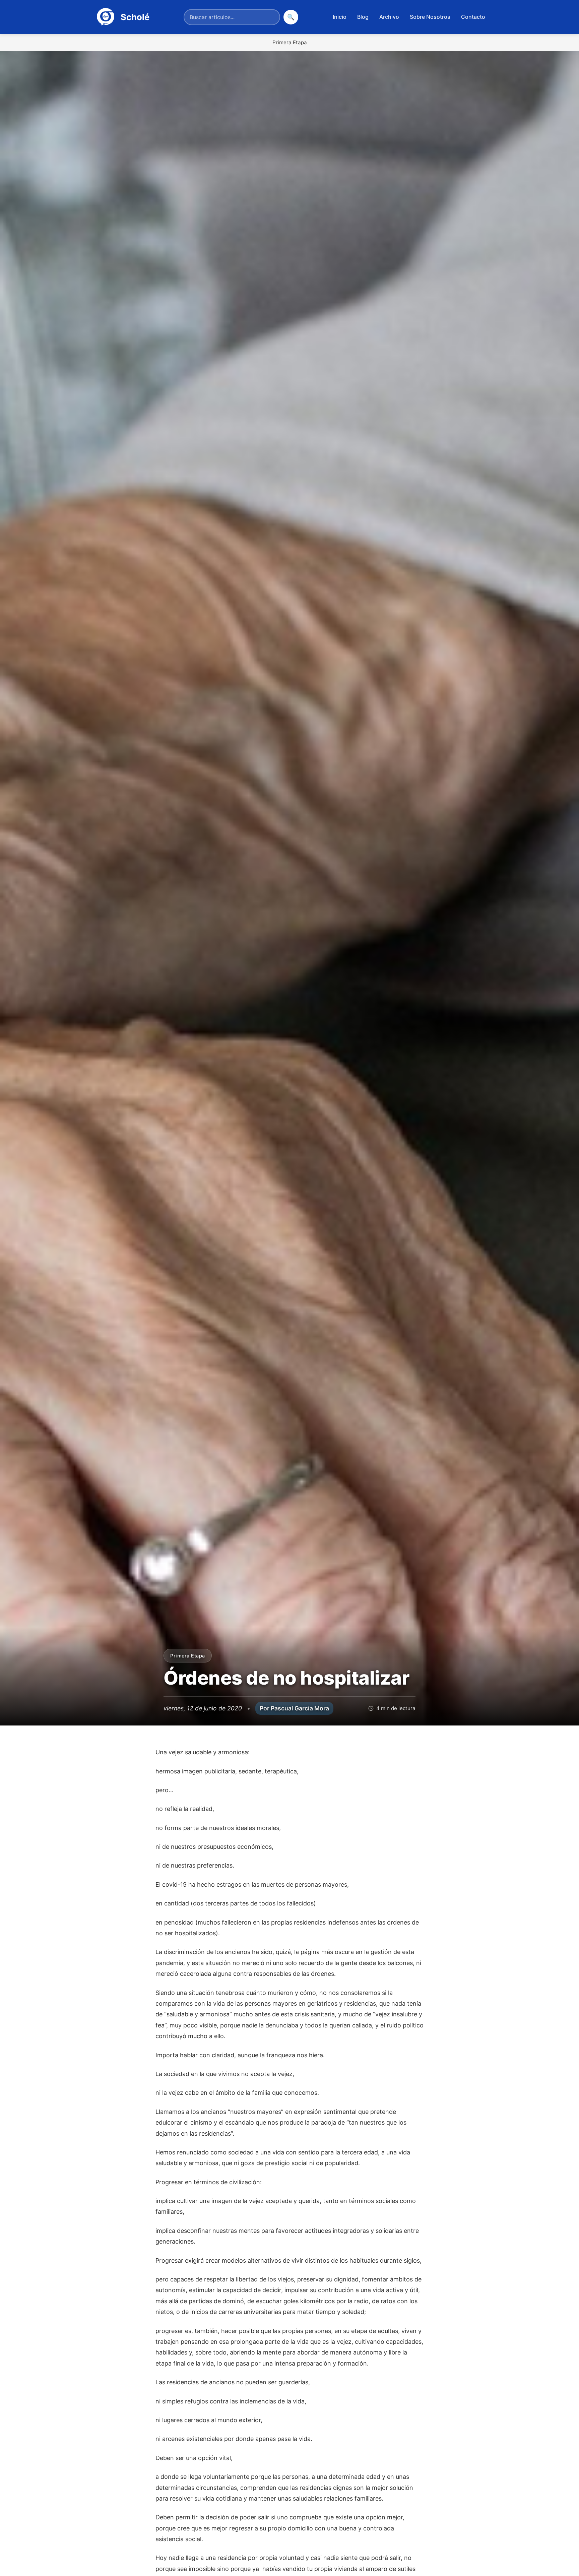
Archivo (389, 17)
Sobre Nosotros (430, 17)
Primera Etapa (290, 42)
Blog (363, 17)
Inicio (340, 17)
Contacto (473, 17)
